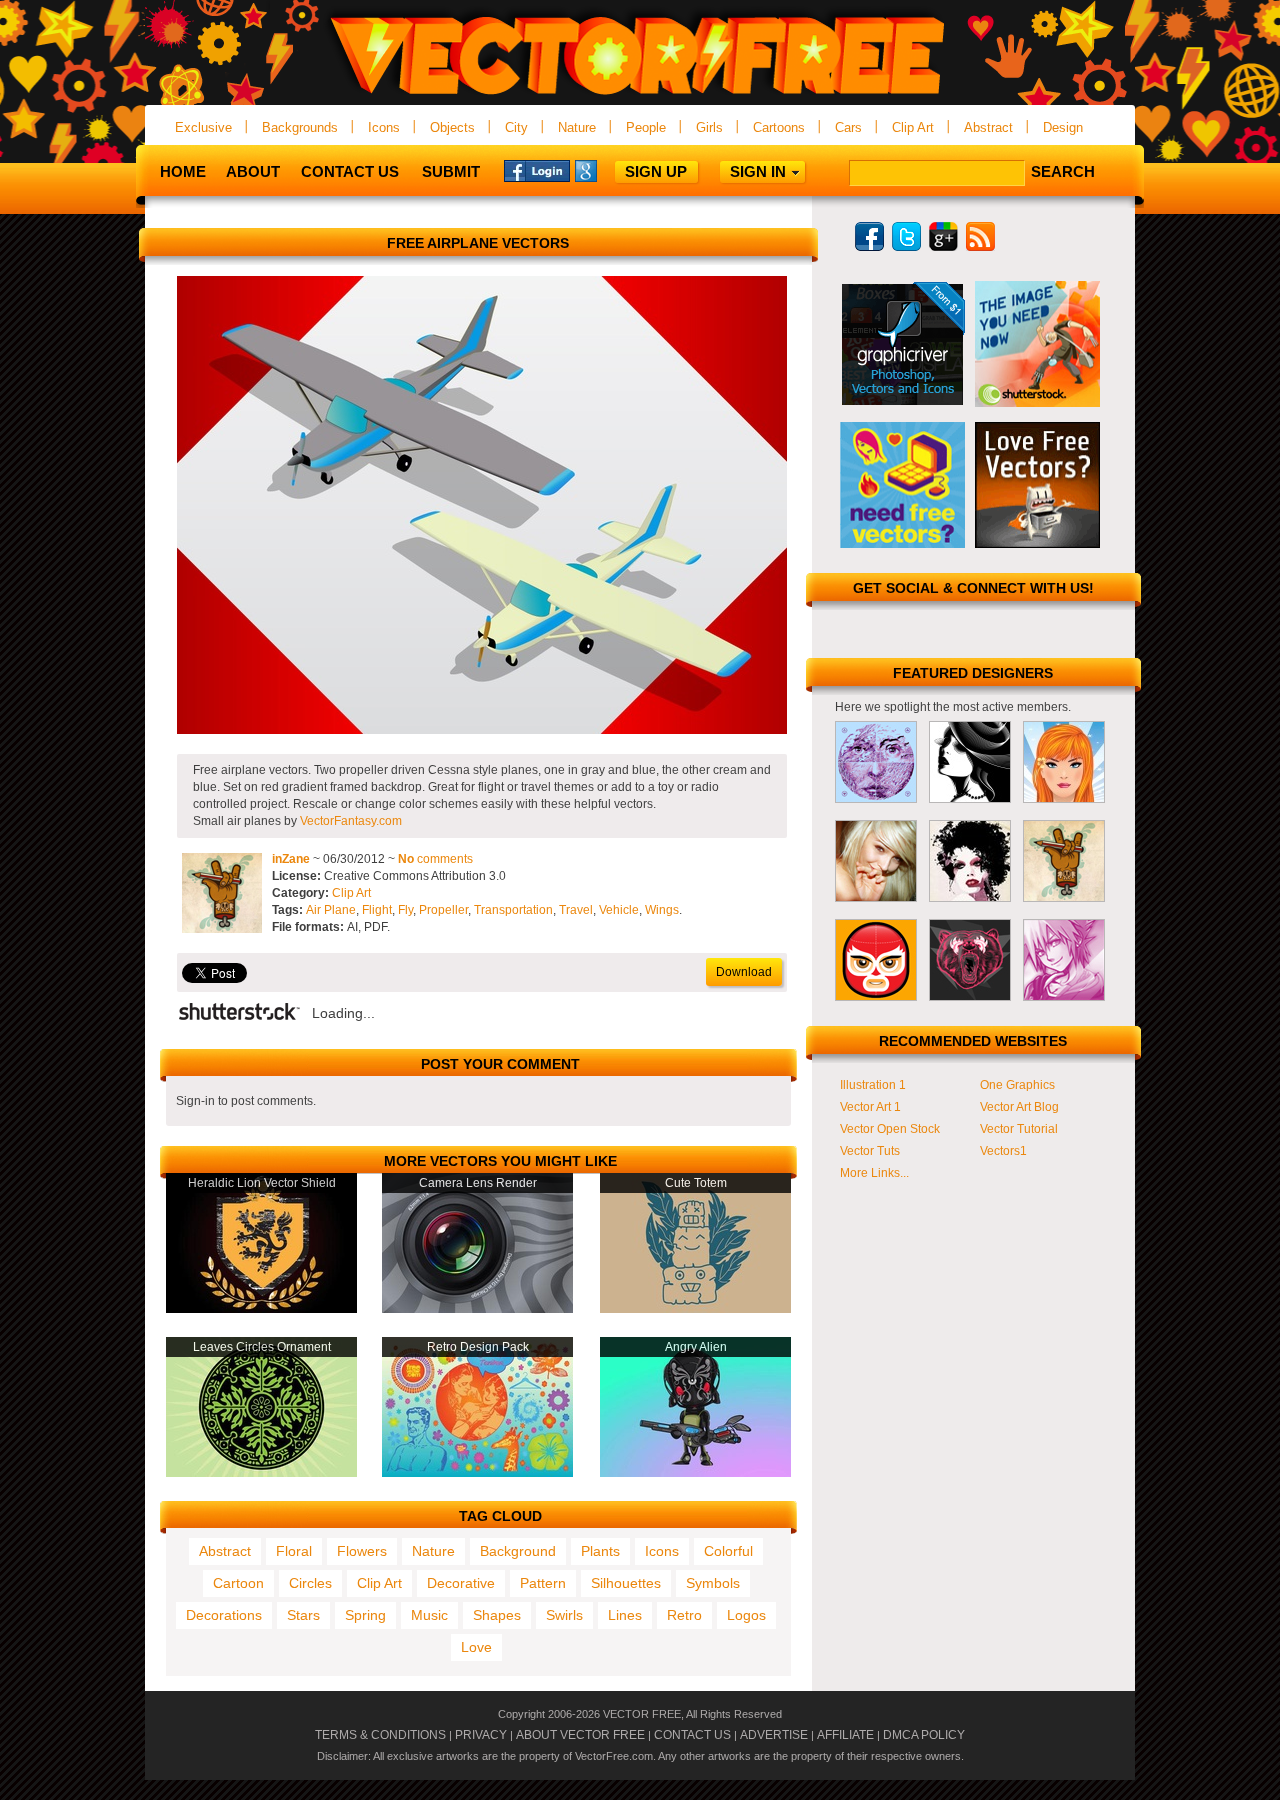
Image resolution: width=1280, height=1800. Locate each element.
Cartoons (779, 127)
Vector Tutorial (1019, 1129)
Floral (294, 1551)
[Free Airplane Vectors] (482, 730)
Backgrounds (300, 127)
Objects (452, 127)
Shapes (497, 1615)
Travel (576, 910)
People (646, 127)
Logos (746, 1615)
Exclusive (203, 127)
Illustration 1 (873, 1085)
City (516, 127)
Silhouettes (626, 1583)
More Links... (874, 1173)
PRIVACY (481, 1735)
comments (435, 859)
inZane (291, 859)
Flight (377, 910)
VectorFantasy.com (351, 821)
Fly (405, 910)
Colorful (728, 1551)
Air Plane (331, 910)
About (253, 171)
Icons (384, 127)
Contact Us (350, 171)
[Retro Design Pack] (477, 1473)
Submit (451, 171)
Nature (577, 127)
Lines (625, 1615)
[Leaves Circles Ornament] (261, 1473)
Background (518, 1551)
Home (183, 171)
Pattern (543, 1583)
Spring (365, 1615)
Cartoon (238, 1583)
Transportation (513, 910)
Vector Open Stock (890, 1129)
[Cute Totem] (695, 1309)
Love (476, 1647)
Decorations (224, 1615)
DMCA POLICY (924, 1735)
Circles (310, 1583)
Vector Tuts (870, 1151)
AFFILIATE (845, 1735)
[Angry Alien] (695, 1473)
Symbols (713, 1583)
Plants (600, 1551)
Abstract (988, 127)
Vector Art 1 (870, 1107)
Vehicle (619, 910)
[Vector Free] (640, 96)
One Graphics (1017, 1085)
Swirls (564, 1615)
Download (744, 972)
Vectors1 (1003, 1151)
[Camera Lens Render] (477, 1309)
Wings (662, 910)
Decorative (461, 1583)
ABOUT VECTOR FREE (580, 1735)
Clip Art (913, 127)
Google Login (608, 170)
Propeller (443, 910)
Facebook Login (537, 170)
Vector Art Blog (1019, 1107)
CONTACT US (692, 1735)
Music (429, 1615)
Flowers (362, 1551)
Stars (303, 1615)
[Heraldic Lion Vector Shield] (261, 1309)
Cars (848, 127)
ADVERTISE (774, 1735)
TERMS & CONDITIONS (380, 1735)
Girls (709, 127)
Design (1063, 127)
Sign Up (656, 171)
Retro (684, 1615)
